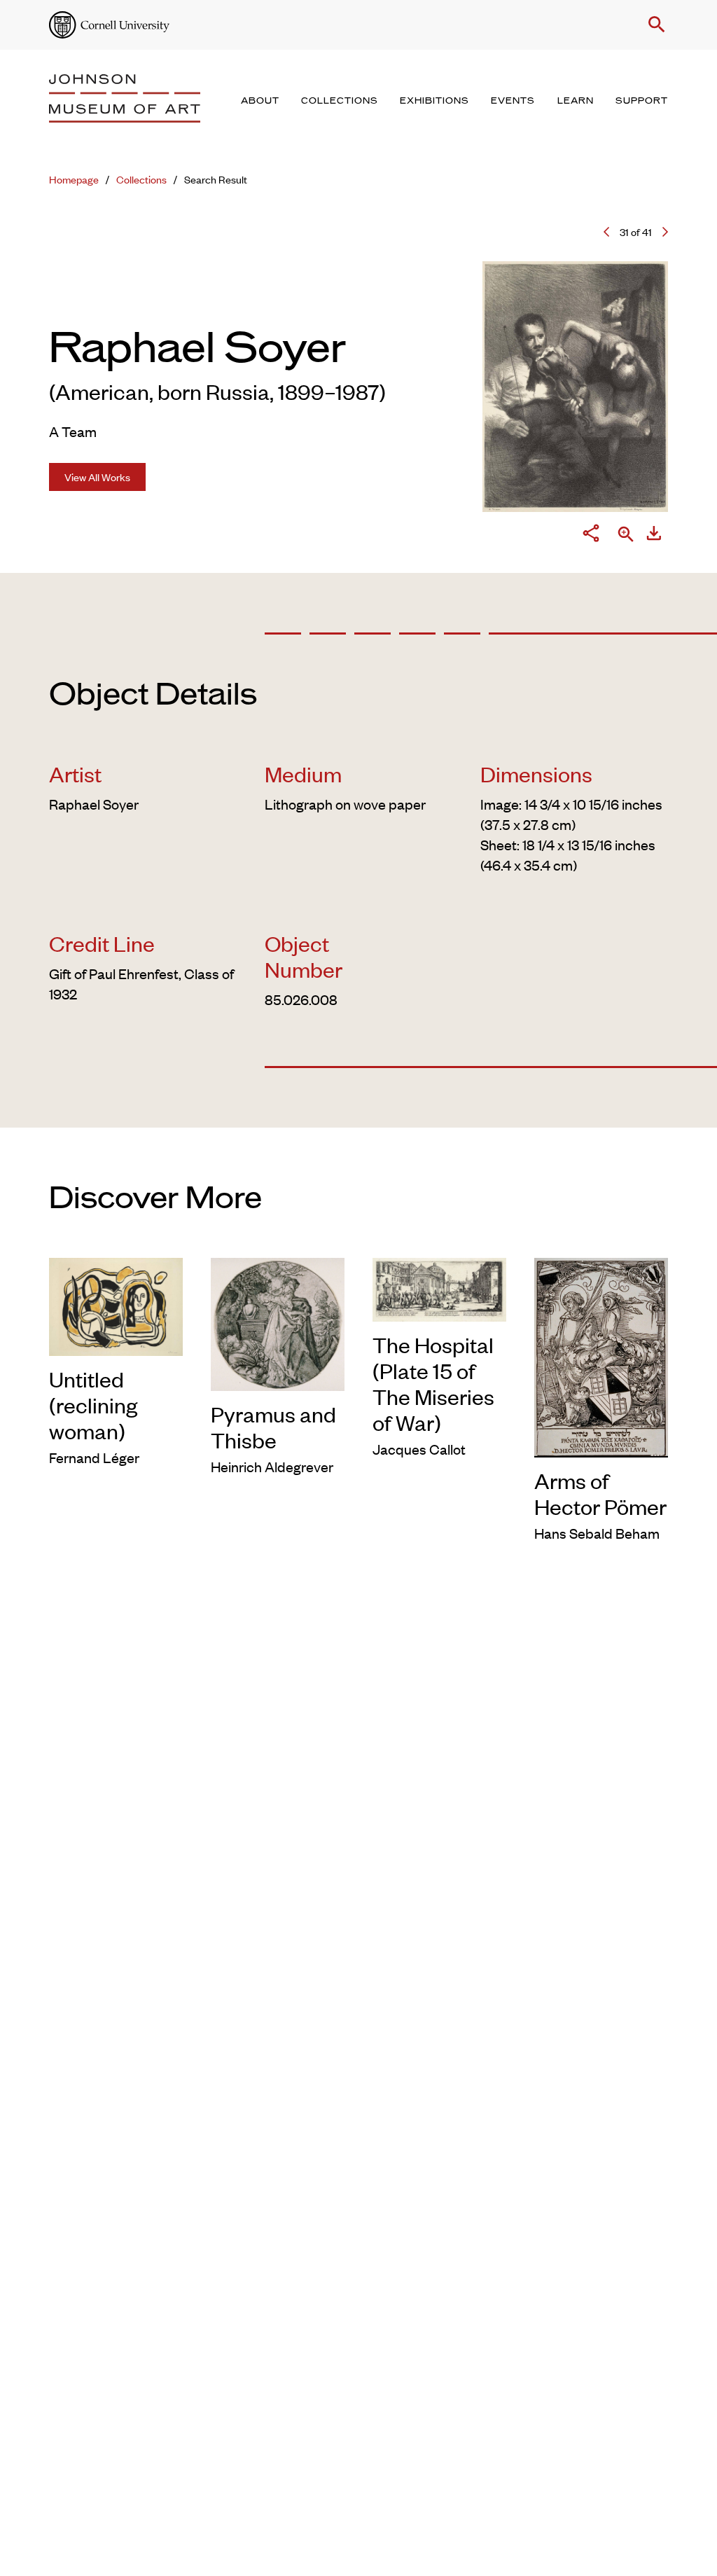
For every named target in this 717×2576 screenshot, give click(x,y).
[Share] (591, 535)
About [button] (260, 101)
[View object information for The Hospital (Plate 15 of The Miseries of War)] (439, 1287)
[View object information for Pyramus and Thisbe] (278, 1322)
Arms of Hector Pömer (600, 1493)
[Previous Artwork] (606, 232)
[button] (654, 25)
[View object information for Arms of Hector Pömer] (601, 1356)
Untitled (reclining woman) (93, 1405)
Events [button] (513, 101)
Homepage (74, 179)
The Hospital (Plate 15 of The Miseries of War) (433, 1383)
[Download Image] (654, 535)
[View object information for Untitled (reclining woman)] (116, 1304)
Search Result (216, 179)
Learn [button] (576, 101)
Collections (141, 179)
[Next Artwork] (665, 232)
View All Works (97, 477)
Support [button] (642, 101)
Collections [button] (340, 101)
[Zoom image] (626, 535)
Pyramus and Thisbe (273, 1427)
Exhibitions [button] (434, 101)
